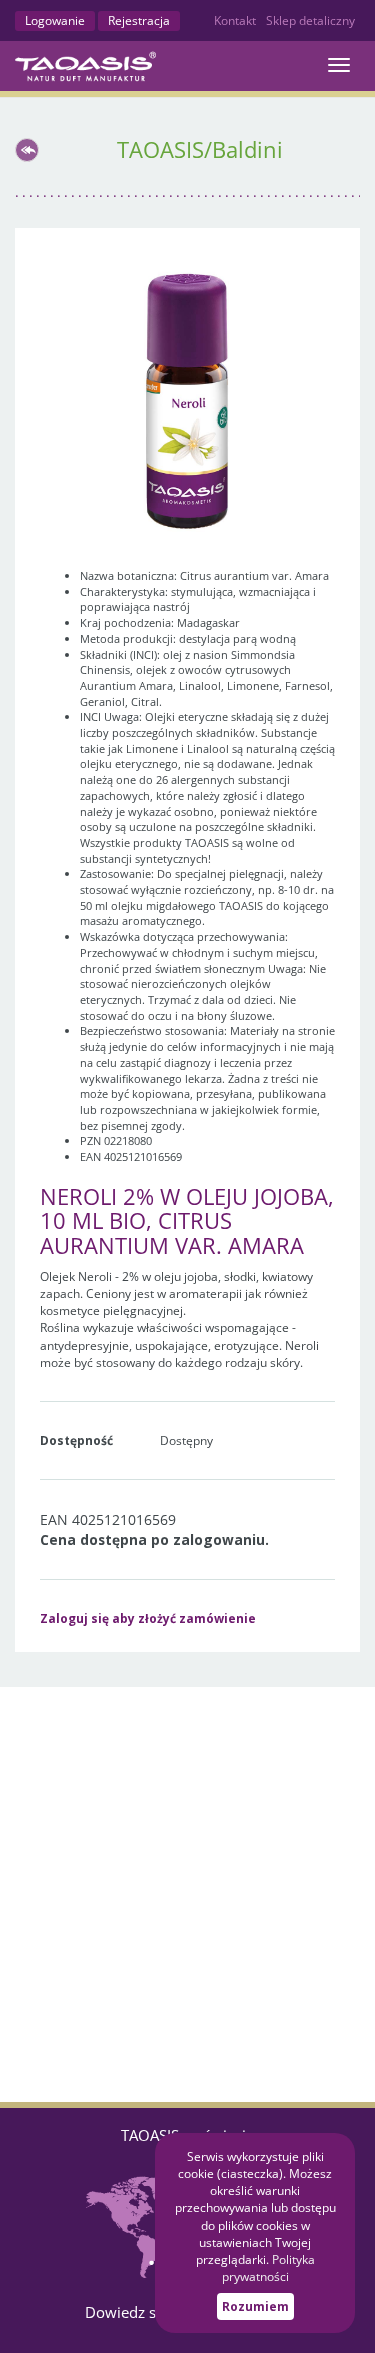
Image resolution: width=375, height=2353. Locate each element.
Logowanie (55, 20)
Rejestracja (139, 20)
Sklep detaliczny (310, 20)
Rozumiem (255, 2306)
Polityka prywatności (268, 2268)
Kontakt (235, 20)
